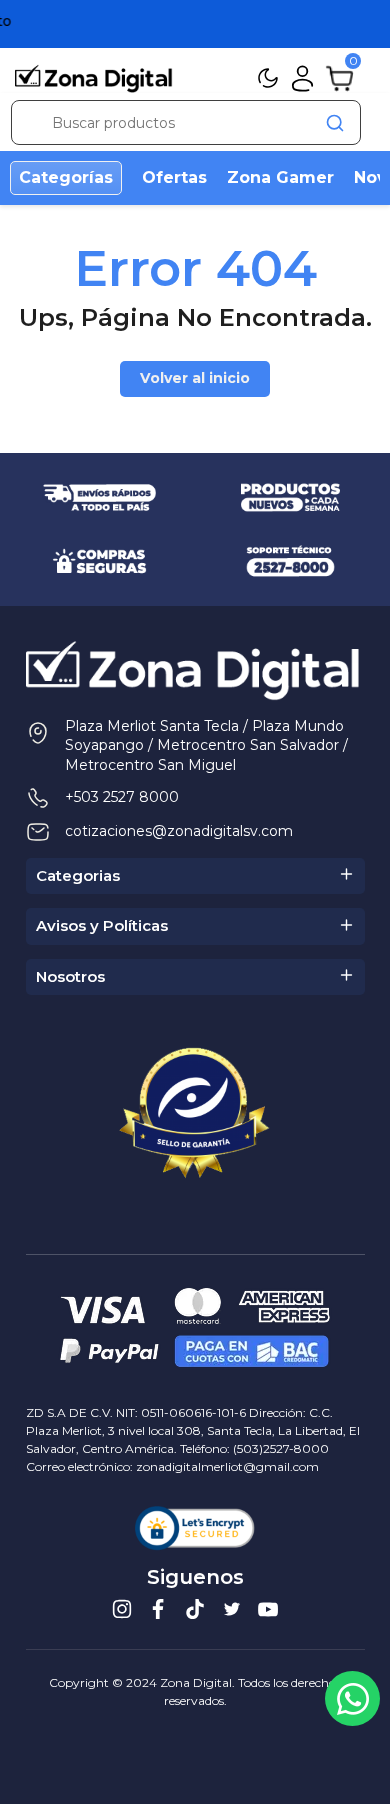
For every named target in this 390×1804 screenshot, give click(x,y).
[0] (339, 77)
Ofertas (174, 177)
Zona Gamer (280, 177)
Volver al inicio (195, 378)
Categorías (66, 177)
